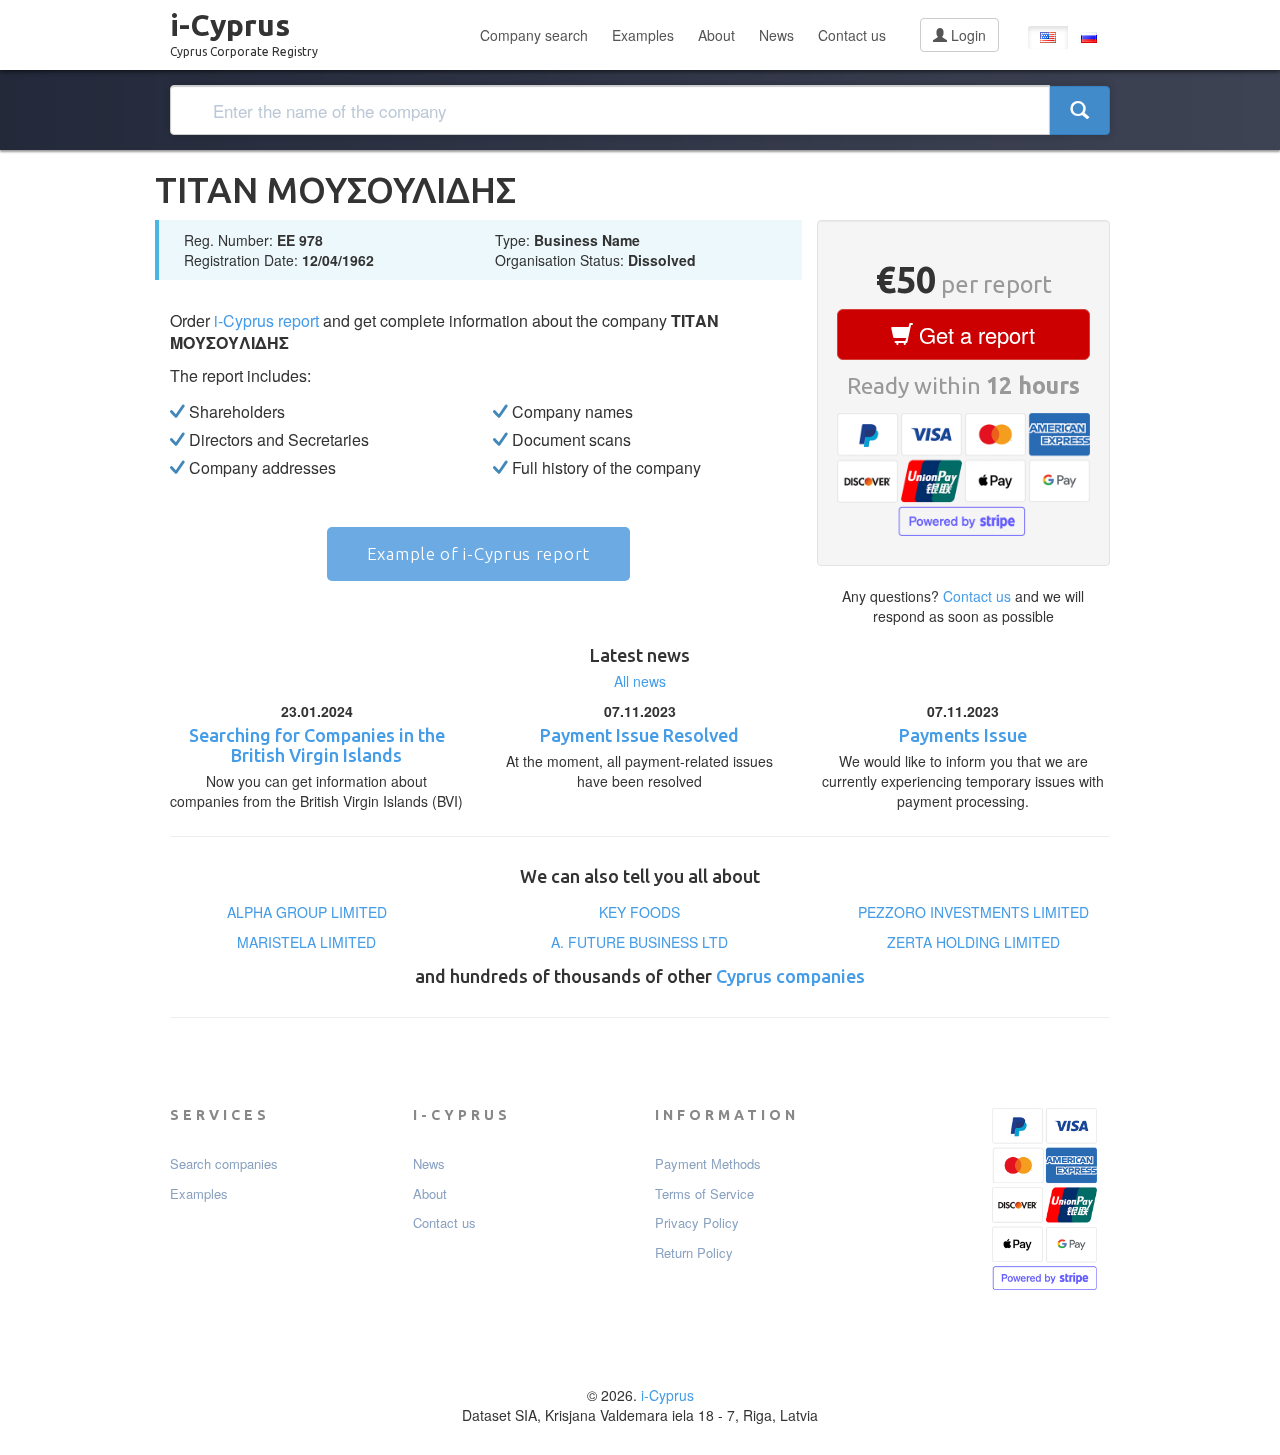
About (716, 35)
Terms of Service (704, 1194)
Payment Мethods (708, 1164)
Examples (643, 35)
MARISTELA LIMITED (306, 942)
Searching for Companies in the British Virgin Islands (317, 745)
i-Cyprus (244, 29)
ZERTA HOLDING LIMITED (973, 942)
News (776, 35)
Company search (534, 35)
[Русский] (1089, 37)
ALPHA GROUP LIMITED (307, 912)
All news (640, 681)
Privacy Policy (697, 1223)
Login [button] (966, 35)
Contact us (852, 35)
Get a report (974, 334)
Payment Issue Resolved (639, 735)
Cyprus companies (790, 976)
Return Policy (694, 1253)
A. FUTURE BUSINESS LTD (639, 942)
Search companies (224, 1164)
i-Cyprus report (266, 320)
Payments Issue (963, 735)
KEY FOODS (639, 912)
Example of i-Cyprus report (478, 553)
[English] (1048, 37)
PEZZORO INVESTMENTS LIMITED (973, 912)
